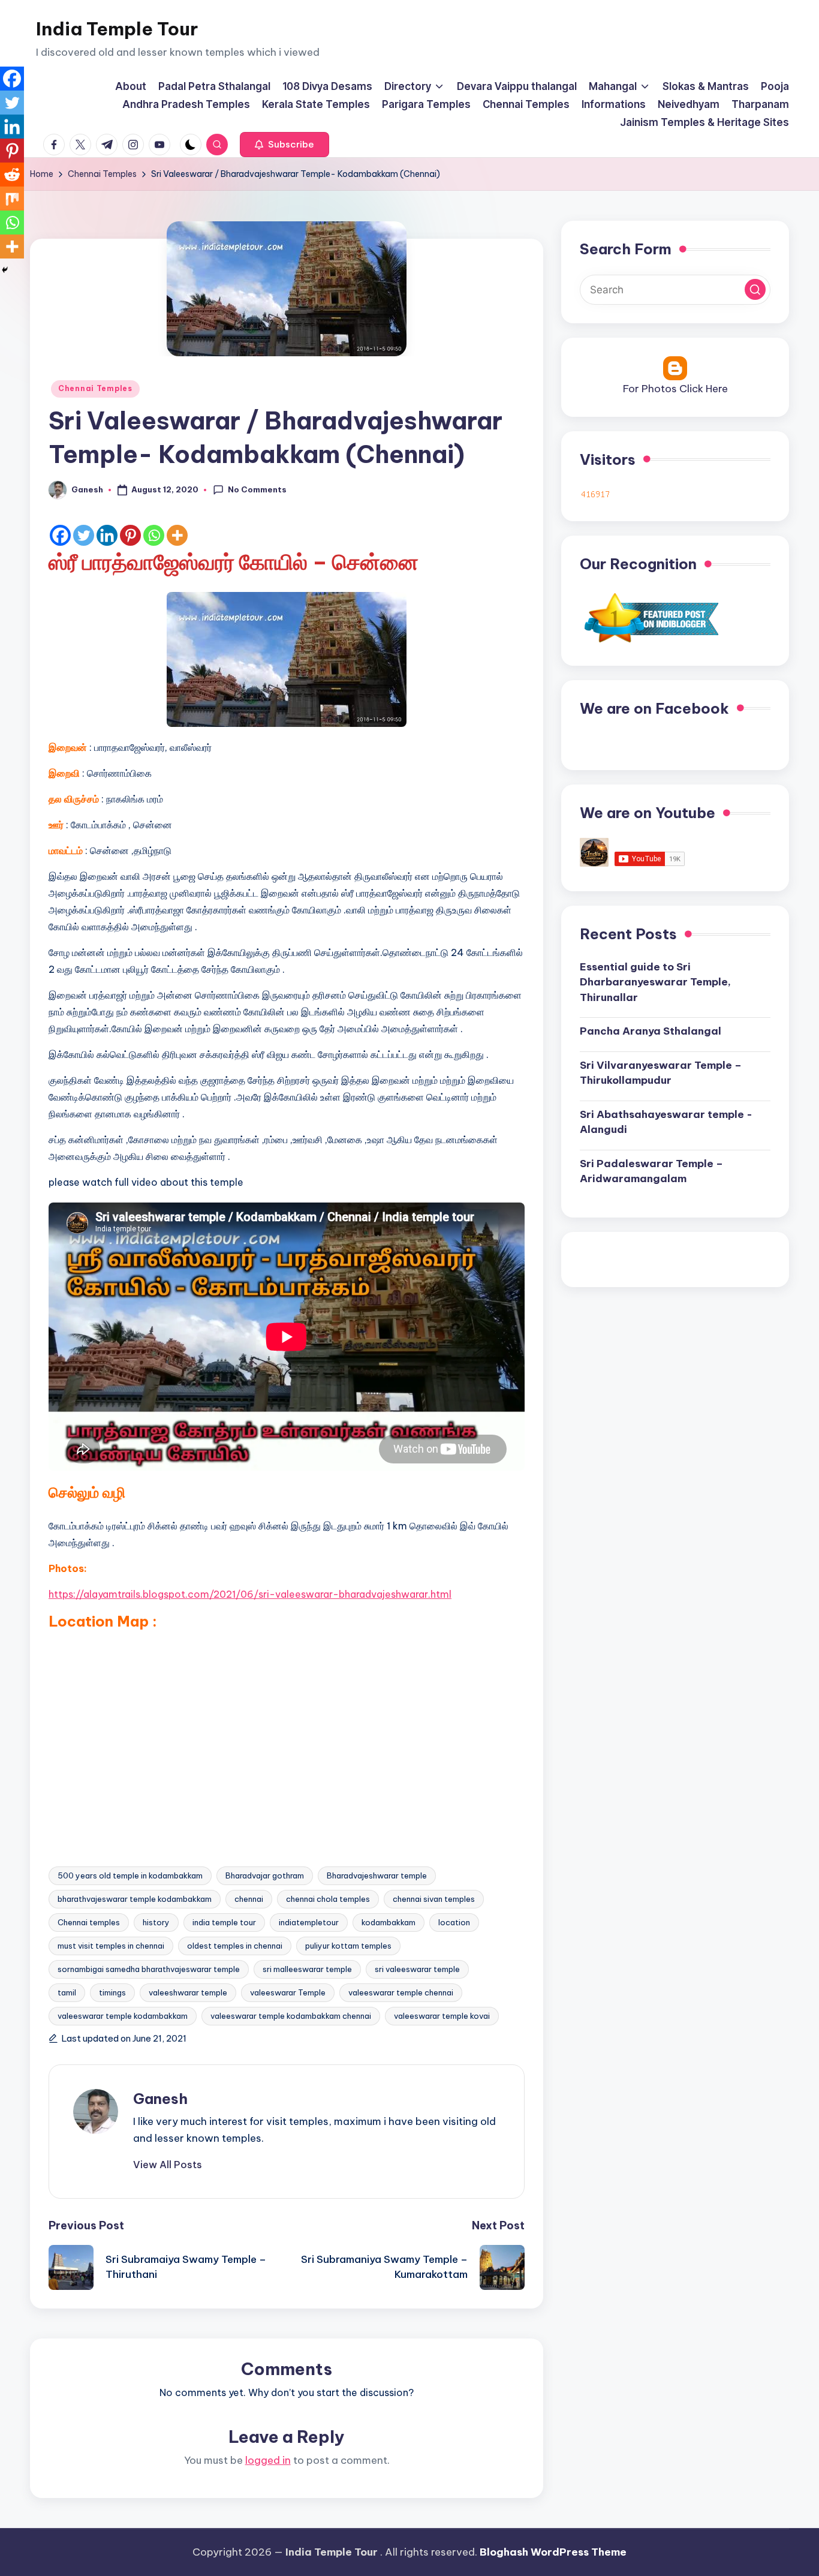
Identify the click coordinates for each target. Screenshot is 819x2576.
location (454, 1922)
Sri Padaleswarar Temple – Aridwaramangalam (651, 1171)
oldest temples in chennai (235, 1946)
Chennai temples (89, 1922)
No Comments (257, 489)
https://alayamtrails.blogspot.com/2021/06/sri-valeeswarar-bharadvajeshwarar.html (250, 1594)
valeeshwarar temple (188, 1992)
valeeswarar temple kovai (442, 2016)
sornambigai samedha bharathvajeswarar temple (149, 1969)
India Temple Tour (117, 29)
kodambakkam (389, 1922)
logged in (268, 2460)
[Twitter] (84, 535)
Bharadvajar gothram (265, 1875)
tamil (67, 1992)
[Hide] (5, 270)
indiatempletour (309, 1922)
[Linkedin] (107, 535)
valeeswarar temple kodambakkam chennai (291, 2016)
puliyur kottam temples (348, 1946)
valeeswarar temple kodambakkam (123, 2016)
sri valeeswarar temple (417, 1969)
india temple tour (224, 1922)
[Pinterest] (130, 535)
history (156, 1922)
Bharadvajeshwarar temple (377, 1875)
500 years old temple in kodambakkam (130, 1875)
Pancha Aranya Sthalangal (651, 1031)
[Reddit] (12, 175)
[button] (284, 145)
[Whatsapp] (154, 535)
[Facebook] (60, 535)
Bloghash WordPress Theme (553, 2552)
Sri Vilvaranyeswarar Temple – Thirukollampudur (661, 1073)
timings (112, 1992)
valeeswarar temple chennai (401, 1992)
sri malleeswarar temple (307, 1969)
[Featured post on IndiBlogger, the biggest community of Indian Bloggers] (650, 617)
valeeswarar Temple (288, 1992)
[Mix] (12, 199)
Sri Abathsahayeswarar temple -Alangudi (666, 1122)
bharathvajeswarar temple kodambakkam (135, 1899)
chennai (249, 1899)
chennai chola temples (328, 1899)
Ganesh (160, 2099)
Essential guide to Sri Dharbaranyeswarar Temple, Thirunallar (655, 982)
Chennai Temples (95, 388)
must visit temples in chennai (111, 1946)
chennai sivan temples (434, 1899)
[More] (177, 535)
